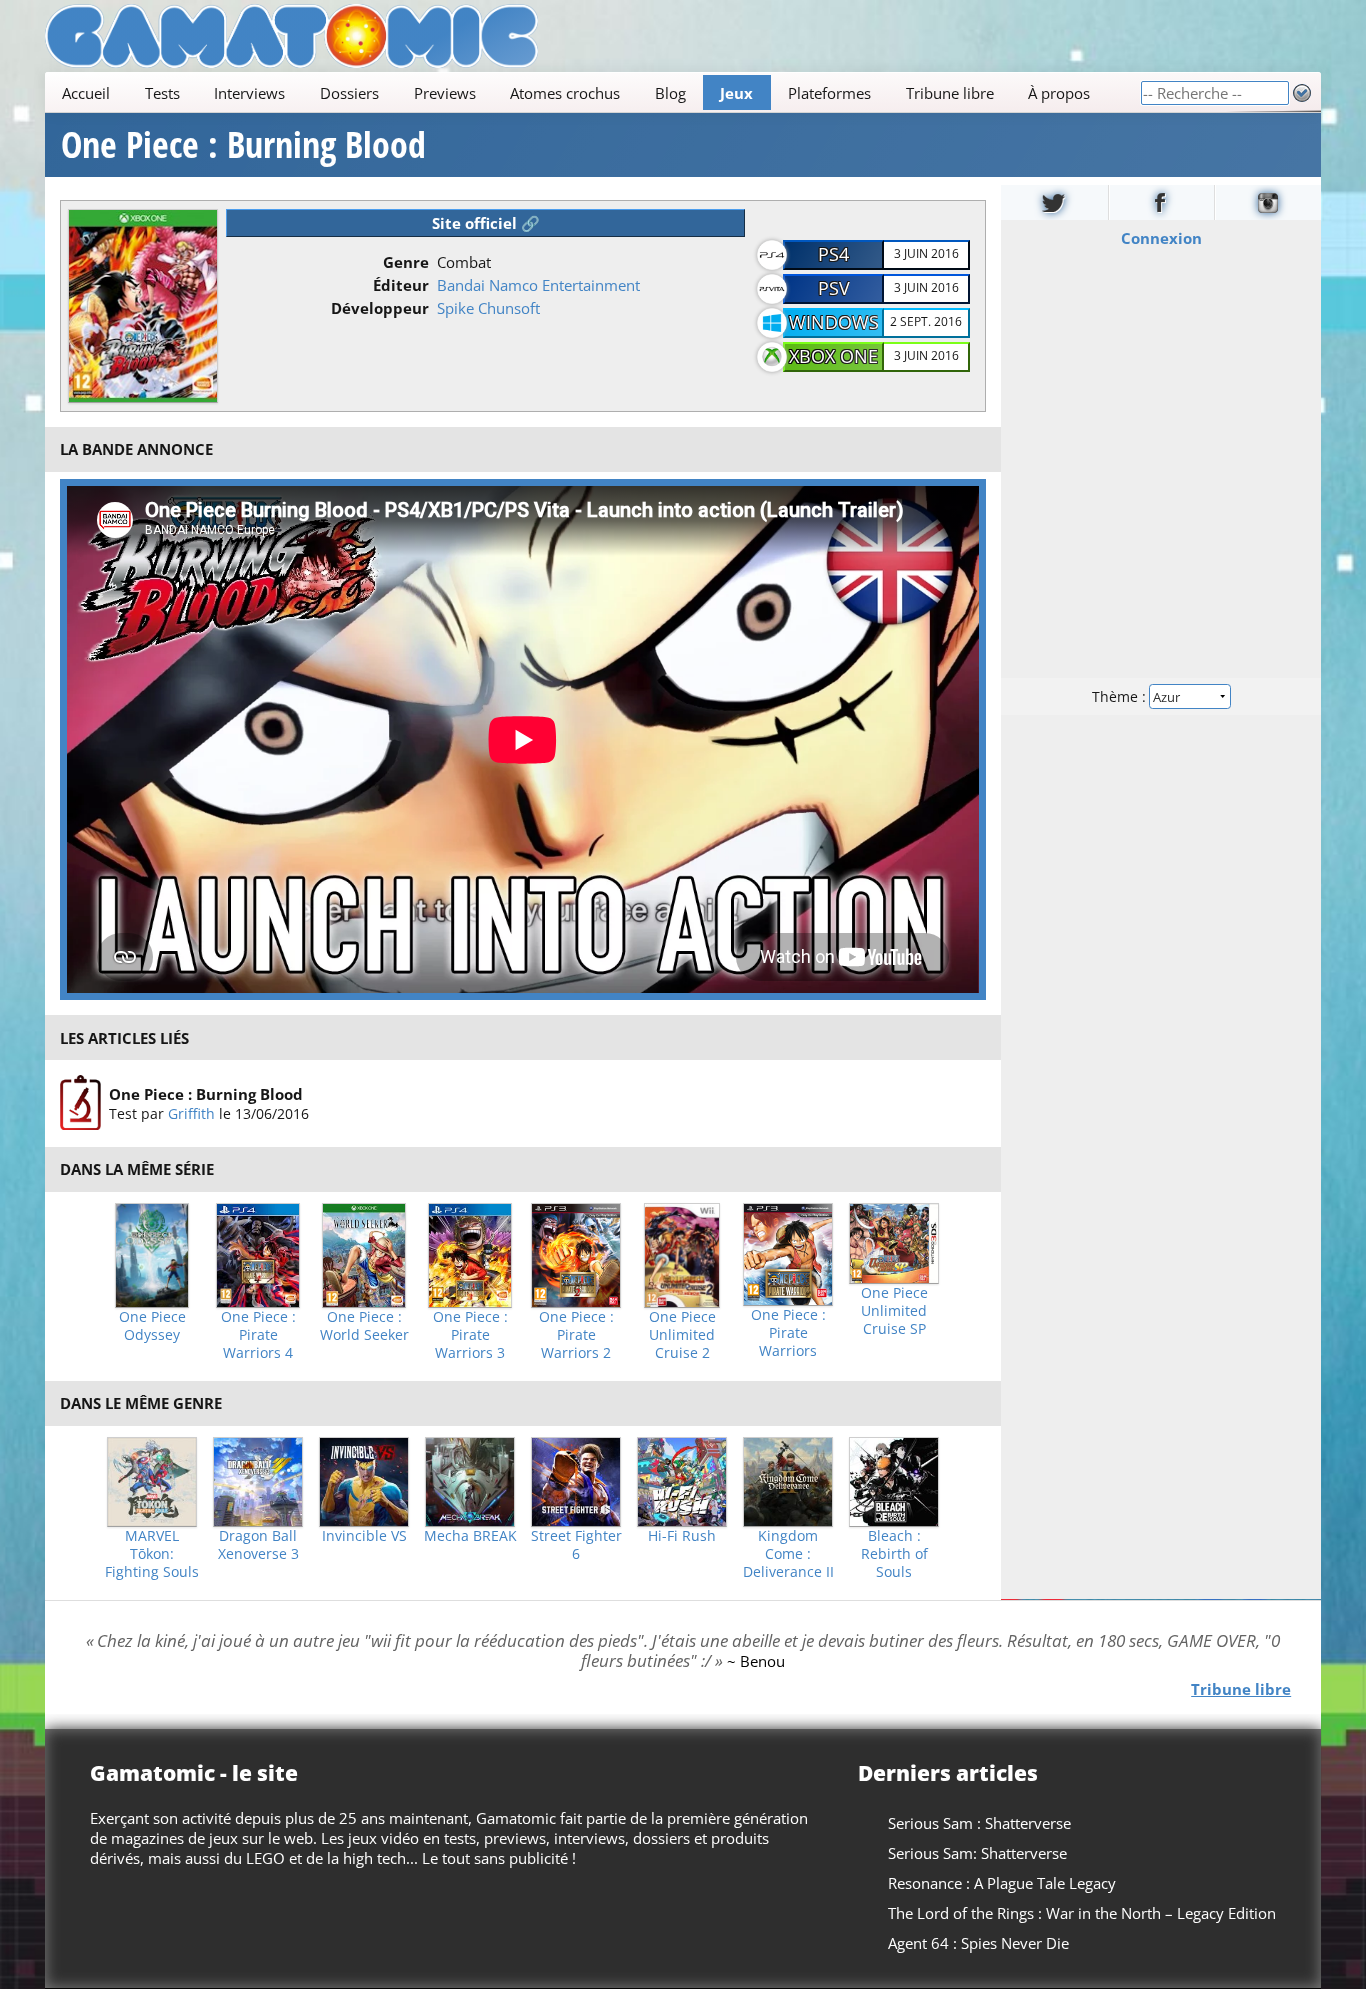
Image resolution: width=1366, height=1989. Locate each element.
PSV (834, 288)
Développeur (380, 308)
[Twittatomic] (1054, 202)
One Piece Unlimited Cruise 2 (682, 1335)
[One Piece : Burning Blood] (80, 1103)
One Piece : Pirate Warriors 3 (470, 1335)
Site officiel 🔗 (486, 223)
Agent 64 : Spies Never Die (978, 1943)
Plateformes (829, 93)
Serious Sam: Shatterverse (977, 1853)
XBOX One (833, 356)
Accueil (86, 93)
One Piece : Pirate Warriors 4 (258, 1335)
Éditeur (401, 285)
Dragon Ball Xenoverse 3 (258, 1545)
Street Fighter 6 (576, 1545)
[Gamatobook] (1162, 202)
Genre (406, 262)
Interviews (249, 93)
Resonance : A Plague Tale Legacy (1002, 1883)
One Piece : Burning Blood (243, 145)
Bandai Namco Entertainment (538, 285)
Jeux (736, 93)
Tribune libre (950, 93)
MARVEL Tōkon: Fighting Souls (152, 1554)
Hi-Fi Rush (682, 1536)
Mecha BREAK (470, 1536)
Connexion (1161, 238)
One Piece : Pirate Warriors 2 (576, 1335)
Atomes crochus (565, 93)
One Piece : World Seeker (364, 1326)
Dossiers (349, 93)
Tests (162, 93)
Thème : (1121, 696)
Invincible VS (364, 1536)
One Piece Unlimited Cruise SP (894, 1311)
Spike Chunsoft (488, 308)
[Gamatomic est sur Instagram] (1268, 202)
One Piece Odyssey (152, 1326)
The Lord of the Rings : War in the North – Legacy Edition (1082, 1913)
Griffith (191, 1113)
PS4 (833, 254)
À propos (1059, 93)
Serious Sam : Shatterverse (979, 1823)
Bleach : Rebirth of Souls (894, 1554)
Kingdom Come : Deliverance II (788, 1554)
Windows (834, 322)
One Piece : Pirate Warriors (788, 1333)
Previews (445, 93)
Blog (670, 93)
